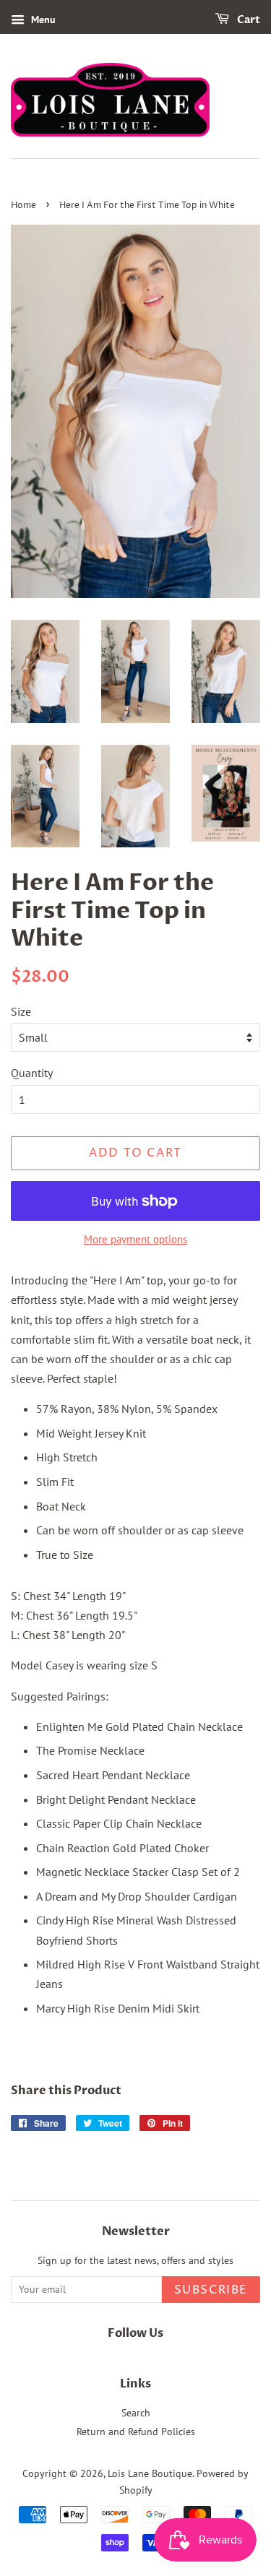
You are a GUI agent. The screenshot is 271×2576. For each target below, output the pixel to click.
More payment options (135, 1239)
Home (23, 206)
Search (136, 2413)
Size (21, 1011)
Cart (248, 20)
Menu (42, 20)
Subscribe (211, 2290)
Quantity (32, 1073)
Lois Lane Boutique (150, 2473)
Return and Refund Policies (136, 2432)
